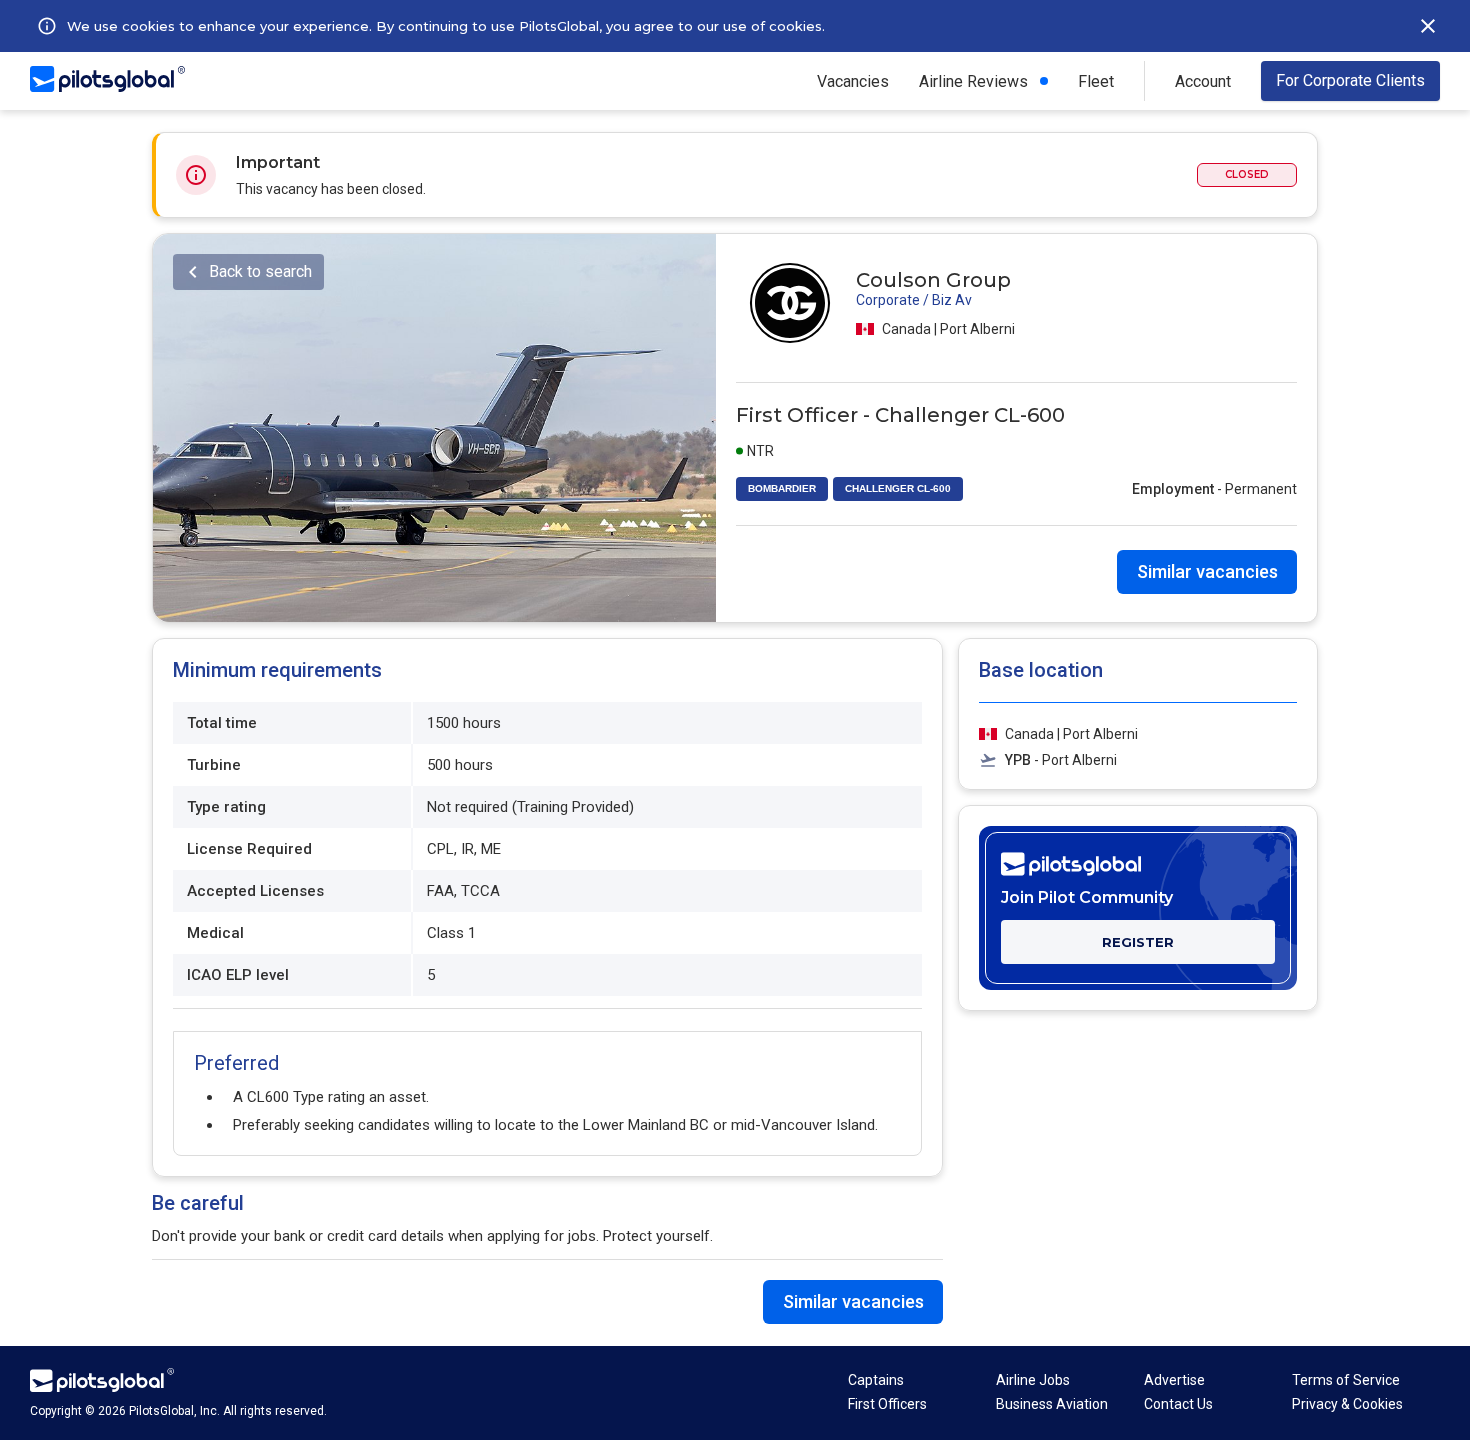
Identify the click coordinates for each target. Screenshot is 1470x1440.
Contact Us (1178, 1404)
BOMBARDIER (782, 488)
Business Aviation (1052, 1404)
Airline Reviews (973, 81)
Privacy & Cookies (1347, 1404)
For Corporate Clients (1350, 80)
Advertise (1174, 1380)
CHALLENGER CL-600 (898, 488)
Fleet (1096, 81)
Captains (876, 1380)
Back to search (260, 271)
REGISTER (1138, 942)
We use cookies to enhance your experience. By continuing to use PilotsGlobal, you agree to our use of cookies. (446, 26)
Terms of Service (1346, 1380)
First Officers (887, 1404)
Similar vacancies (1207, 571)
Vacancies (853, 81)
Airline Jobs (1033, 1380)
